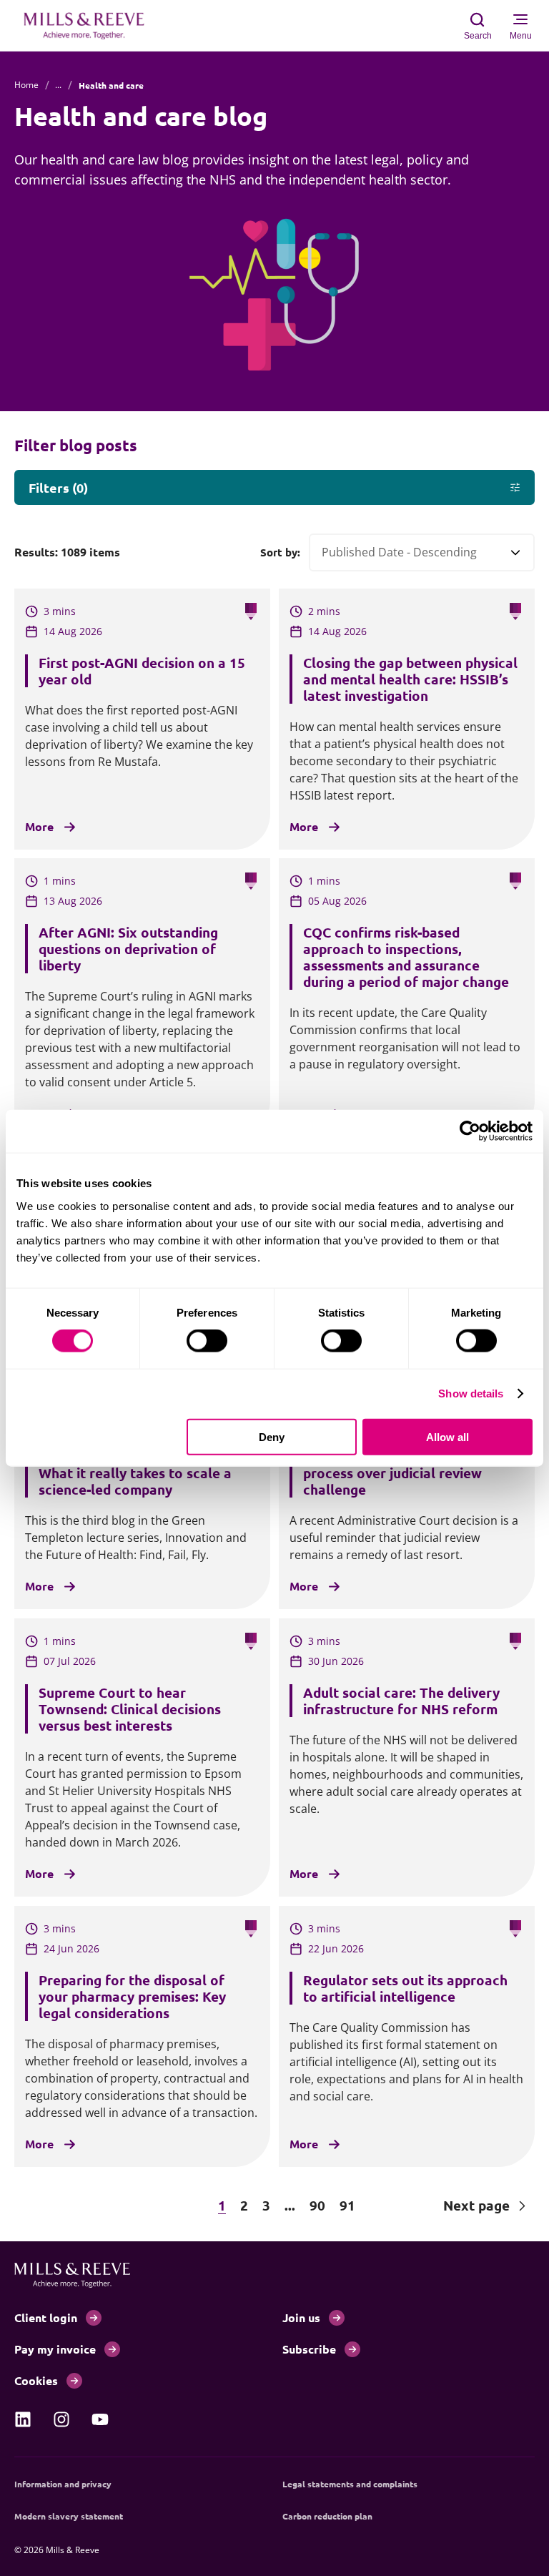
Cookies (36, 2380)
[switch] (207, 1341)
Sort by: (280, 552)
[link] (23, 2419)
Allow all (447, 1436)
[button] (79, 2206)
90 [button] (317, 2205)
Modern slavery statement (69, 2516)
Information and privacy (63, 2484)
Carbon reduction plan (327, 2516)
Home (26, 85)
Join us (301, 2317)
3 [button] (266, 2205)
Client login (46, 2317)
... (58, 85)
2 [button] (244, 2205)
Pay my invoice (55, 2349)
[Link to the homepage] (91, 26)
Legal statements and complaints (350, 2484)
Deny (272, 1436)
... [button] (290, 2205)
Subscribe (309, 2349)
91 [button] (347, 2205)
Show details (471, 1393)
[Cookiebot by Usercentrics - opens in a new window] (470, 1131)
